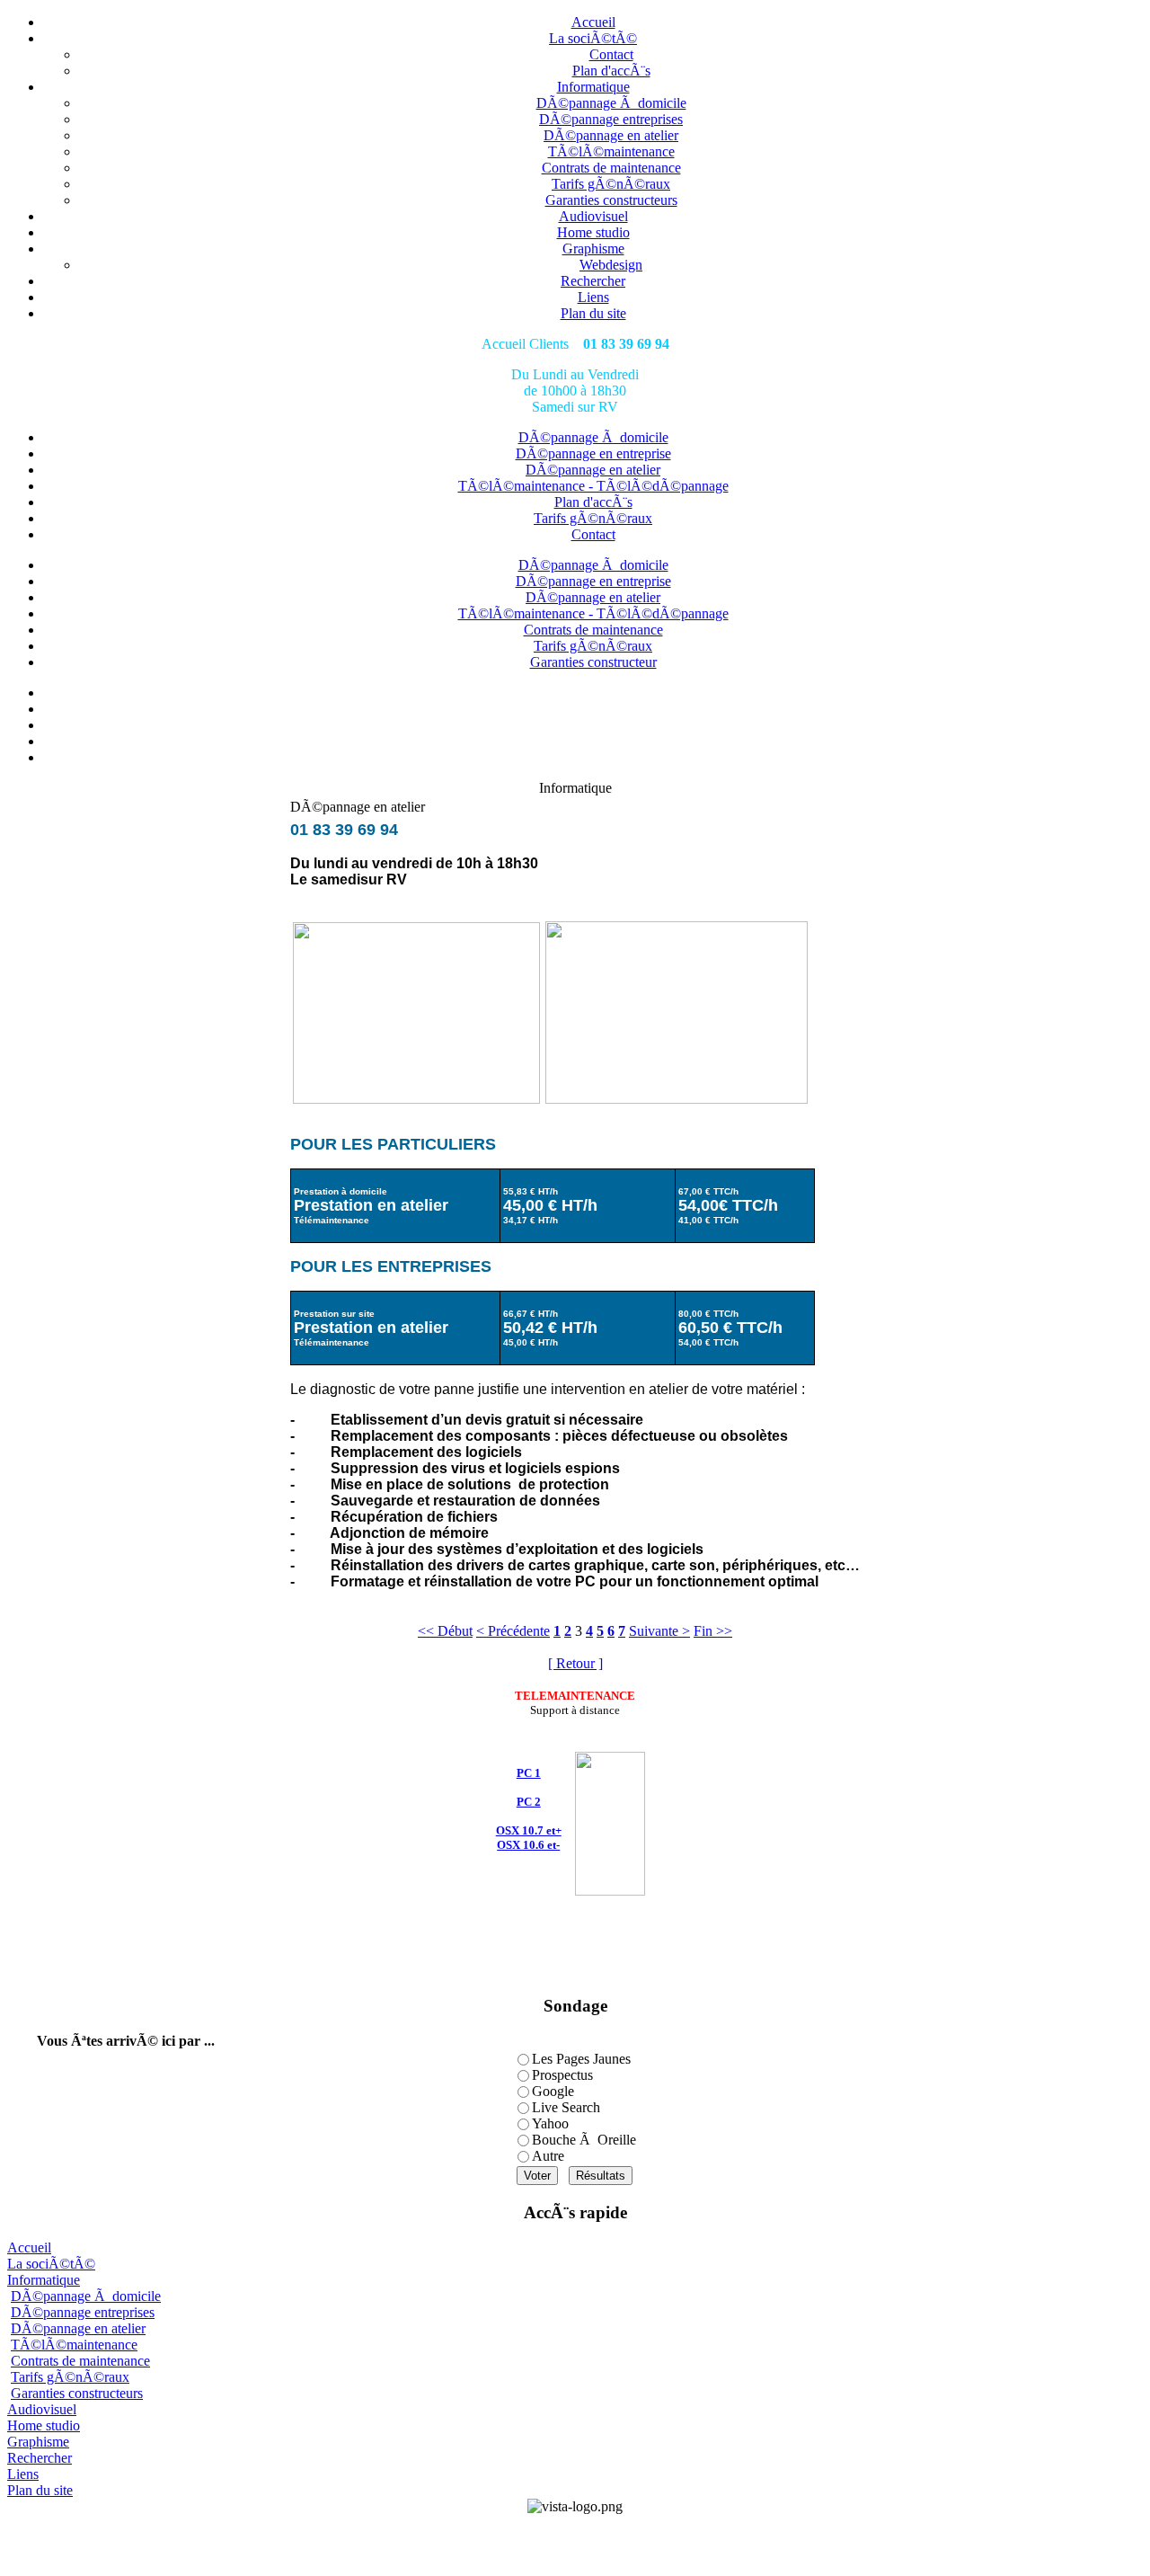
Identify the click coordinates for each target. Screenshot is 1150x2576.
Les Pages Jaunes (581, 2059)
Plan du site (593, 313)
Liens (593, 297)
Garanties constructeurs (611, 200)
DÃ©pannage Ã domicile (611, 103)
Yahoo (550, 2123)
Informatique (593, 87)
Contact (611, 54)
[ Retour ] (575, 1663)
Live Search (566, 2107)
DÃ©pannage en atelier (611, 135)
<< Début (445, 1631)
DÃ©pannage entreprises (611, 119)
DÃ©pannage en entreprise (593, 453)
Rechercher (593, 281)
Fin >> (713, 1631)
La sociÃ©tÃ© (593, 38)
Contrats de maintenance (611, 168)
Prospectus (562, 2075)
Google (553, 2091)
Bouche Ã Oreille (584, 2140)
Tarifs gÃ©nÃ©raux (611, 184)
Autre (548, 2156)
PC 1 (529, 1773)
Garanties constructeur (593, 662)
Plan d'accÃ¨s (611, 71)
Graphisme (593, 249)
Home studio (593, 232)
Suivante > (659, 1631)
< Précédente (513, 1631)
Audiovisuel (593, 216)
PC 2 (529, 1802)
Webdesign (611, 265)
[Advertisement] (575, 2542)
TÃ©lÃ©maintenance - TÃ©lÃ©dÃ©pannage (593, 486)
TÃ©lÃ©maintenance (611, 151)
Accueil (593, 22)
